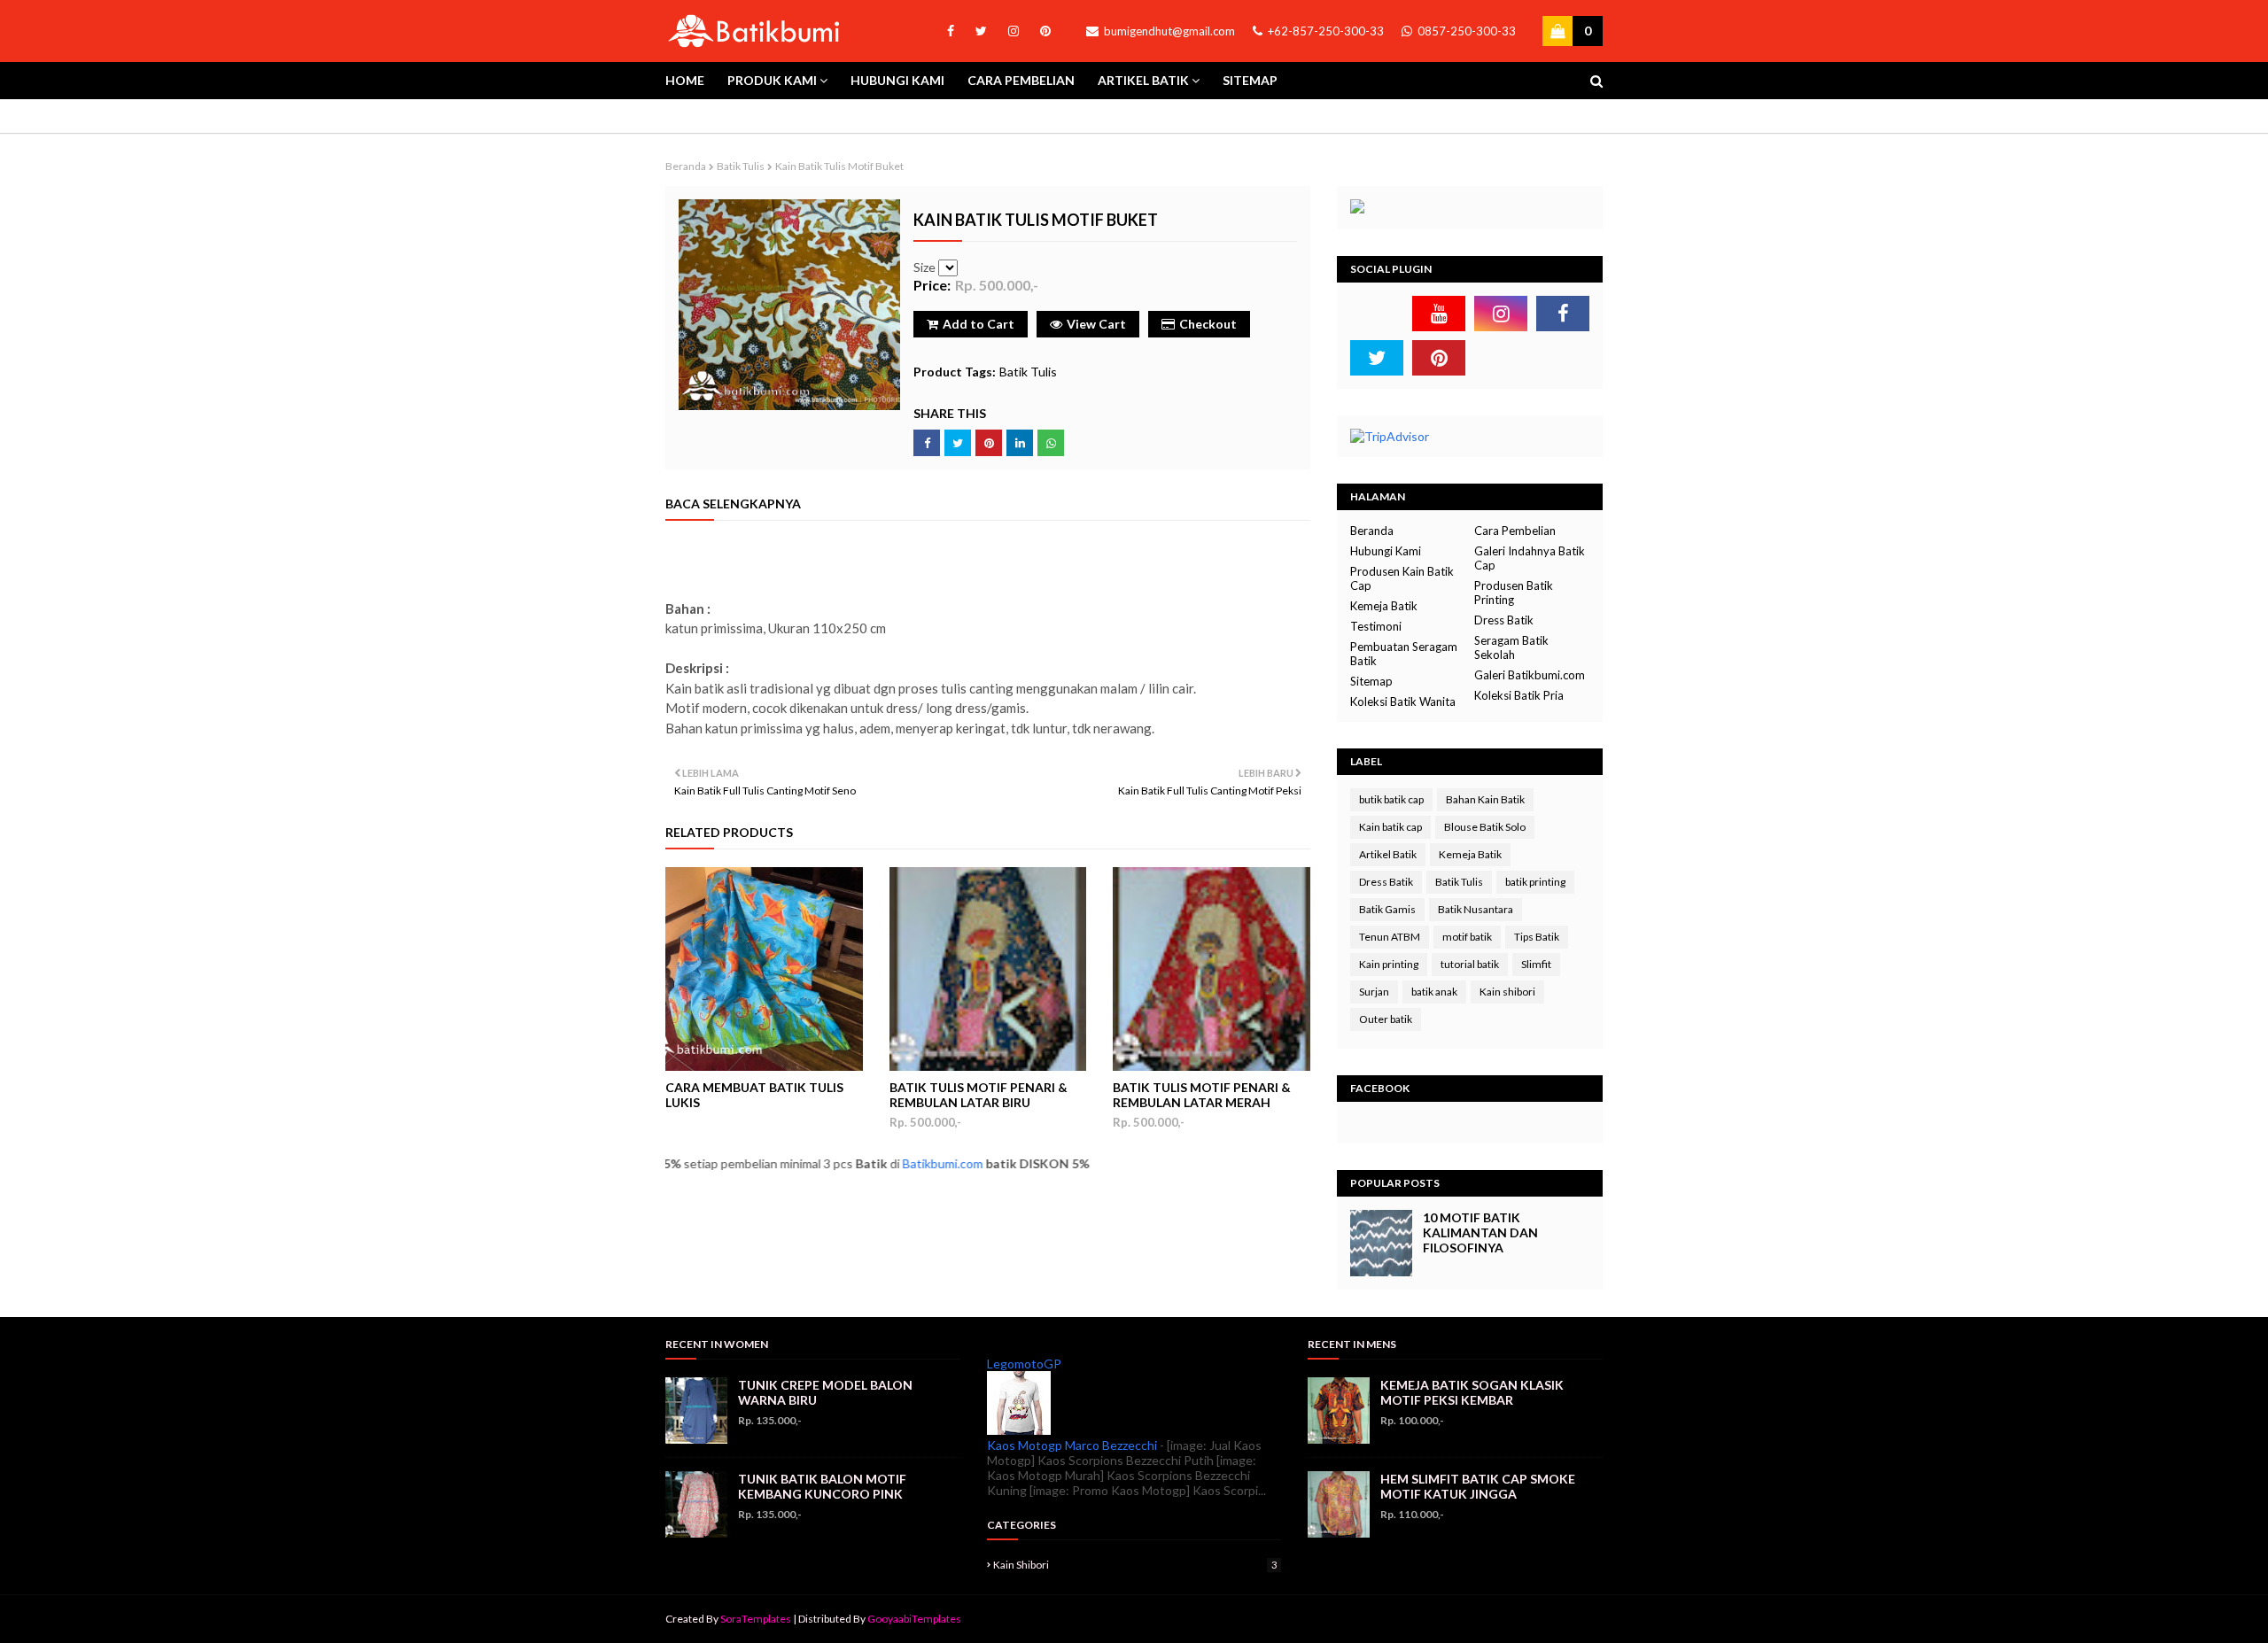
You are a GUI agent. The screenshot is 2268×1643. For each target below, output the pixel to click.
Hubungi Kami (1386, 551)
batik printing (1535, 882)
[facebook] (951, 31)
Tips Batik (1537, 937)
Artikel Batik (1388, 854)
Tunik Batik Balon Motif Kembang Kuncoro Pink (822, 1486)
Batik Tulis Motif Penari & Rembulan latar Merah (1202, 1095)
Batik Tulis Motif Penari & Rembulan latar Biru (979, 1095)
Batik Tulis (741, 166)
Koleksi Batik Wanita (1403, 701)
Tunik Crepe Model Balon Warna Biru (825, 1392)
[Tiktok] (1377, 314)
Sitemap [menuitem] (1250, 80)
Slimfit (1536, 964)
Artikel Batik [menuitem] (1143, 80)
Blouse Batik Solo (1485, 827)
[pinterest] (1042, 31)
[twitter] (981, 31)
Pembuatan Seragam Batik (1404, 654)
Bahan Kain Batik (1485, 799)
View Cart (1096, 324)
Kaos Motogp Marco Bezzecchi (1072, 1445)
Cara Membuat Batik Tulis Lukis (754, 1095)
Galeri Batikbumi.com (1530, 675)
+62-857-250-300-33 (1324, 31)
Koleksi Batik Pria (1519, 695)
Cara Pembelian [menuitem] (1021, 80)
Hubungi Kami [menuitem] (897, 80)
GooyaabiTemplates (914, 1619)
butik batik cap (1391, 799)
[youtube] (1439, 314)
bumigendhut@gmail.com (1168, 31)
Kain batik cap (1390, 827)
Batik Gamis (1387, 909)
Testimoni (1376, 626)
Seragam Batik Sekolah (1511, 647)
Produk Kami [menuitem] (772, 80)
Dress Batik (1504, 620)
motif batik (1467, 937)
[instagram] (1014, 31)
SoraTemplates (756, 1619)
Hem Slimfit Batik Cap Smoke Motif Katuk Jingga (1478, 1486)
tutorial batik (1470, 964)
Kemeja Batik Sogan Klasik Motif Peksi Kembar (1472, 1392)
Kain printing (1389, 964)
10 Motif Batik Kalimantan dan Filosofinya (1480, 1232)
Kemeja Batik (1384, 606)
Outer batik (1386, 1019)
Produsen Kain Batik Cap (1402, 578)
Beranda (686, 166)
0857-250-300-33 (1465, 31)
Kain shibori (1507, 992)
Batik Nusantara (1476, 909)
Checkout (1208, 324)
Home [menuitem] (685, 80)
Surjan (1374, 992)
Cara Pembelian (1515, 531)
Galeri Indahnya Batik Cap (1530, 558)
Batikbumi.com (888, 1163)
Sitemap (1371, 681)
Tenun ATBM (1390, 937)
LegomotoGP (1024, 1364)
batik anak (1434, 992)
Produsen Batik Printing (1514, 593)
